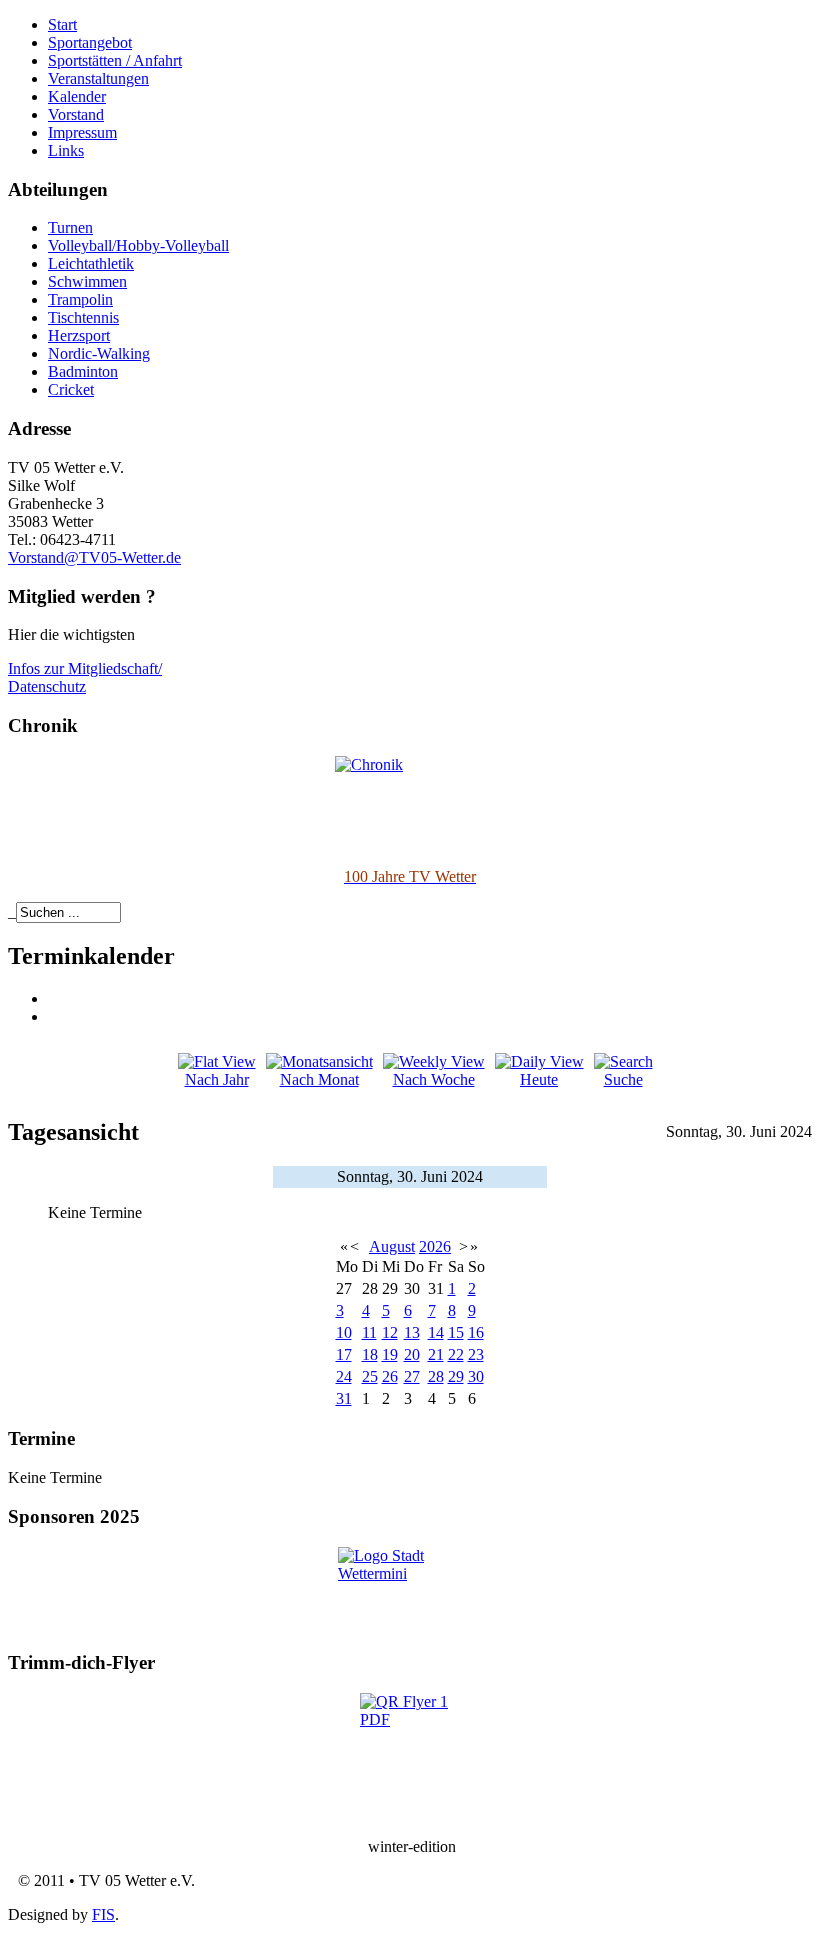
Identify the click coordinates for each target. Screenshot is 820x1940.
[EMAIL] (55, 1016)
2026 (435, 1246)
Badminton (83, 371)
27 (412, 1376)
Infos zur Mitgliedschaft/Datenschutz (85, 677)
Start (62, 24)
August (392, 1246)
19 (390, 1354)
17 (344, 1354)
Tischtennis (83, 317)
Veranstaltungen (98, 78)
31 (344, 1398)
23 (476, 1354)
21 (436, 1354)
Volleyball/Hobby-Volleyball (138, 245)
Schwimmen (87, 281)
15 (456, 1332)
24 (344, 1376)
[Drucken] (55, 998)
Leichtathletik (91, 263)
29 (456, 1376)
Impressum (82, 132)
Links (66, 150)
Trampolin (80, 299)
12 (390, 1332)
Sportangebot (90, 42)
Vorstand (76, 114)
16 (476, 1332)
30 (476, 1376)
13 (412, 1332)
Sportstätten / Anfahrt (115, 60)
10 (344, 1332)
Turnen (70, 227)
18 (370, 1354)
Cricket (71, 389)
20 (412, 1354)
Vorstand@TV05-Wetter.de (94, 557)
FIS (103, 1914)
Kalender (77, 96)
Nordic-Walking (99, 353)
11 (369, 1332)
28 (436, 1376)
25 (370, 1376)
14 (436, 1332)
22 (456, 1354)
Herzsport (79, 335)
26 (390, 1376)
